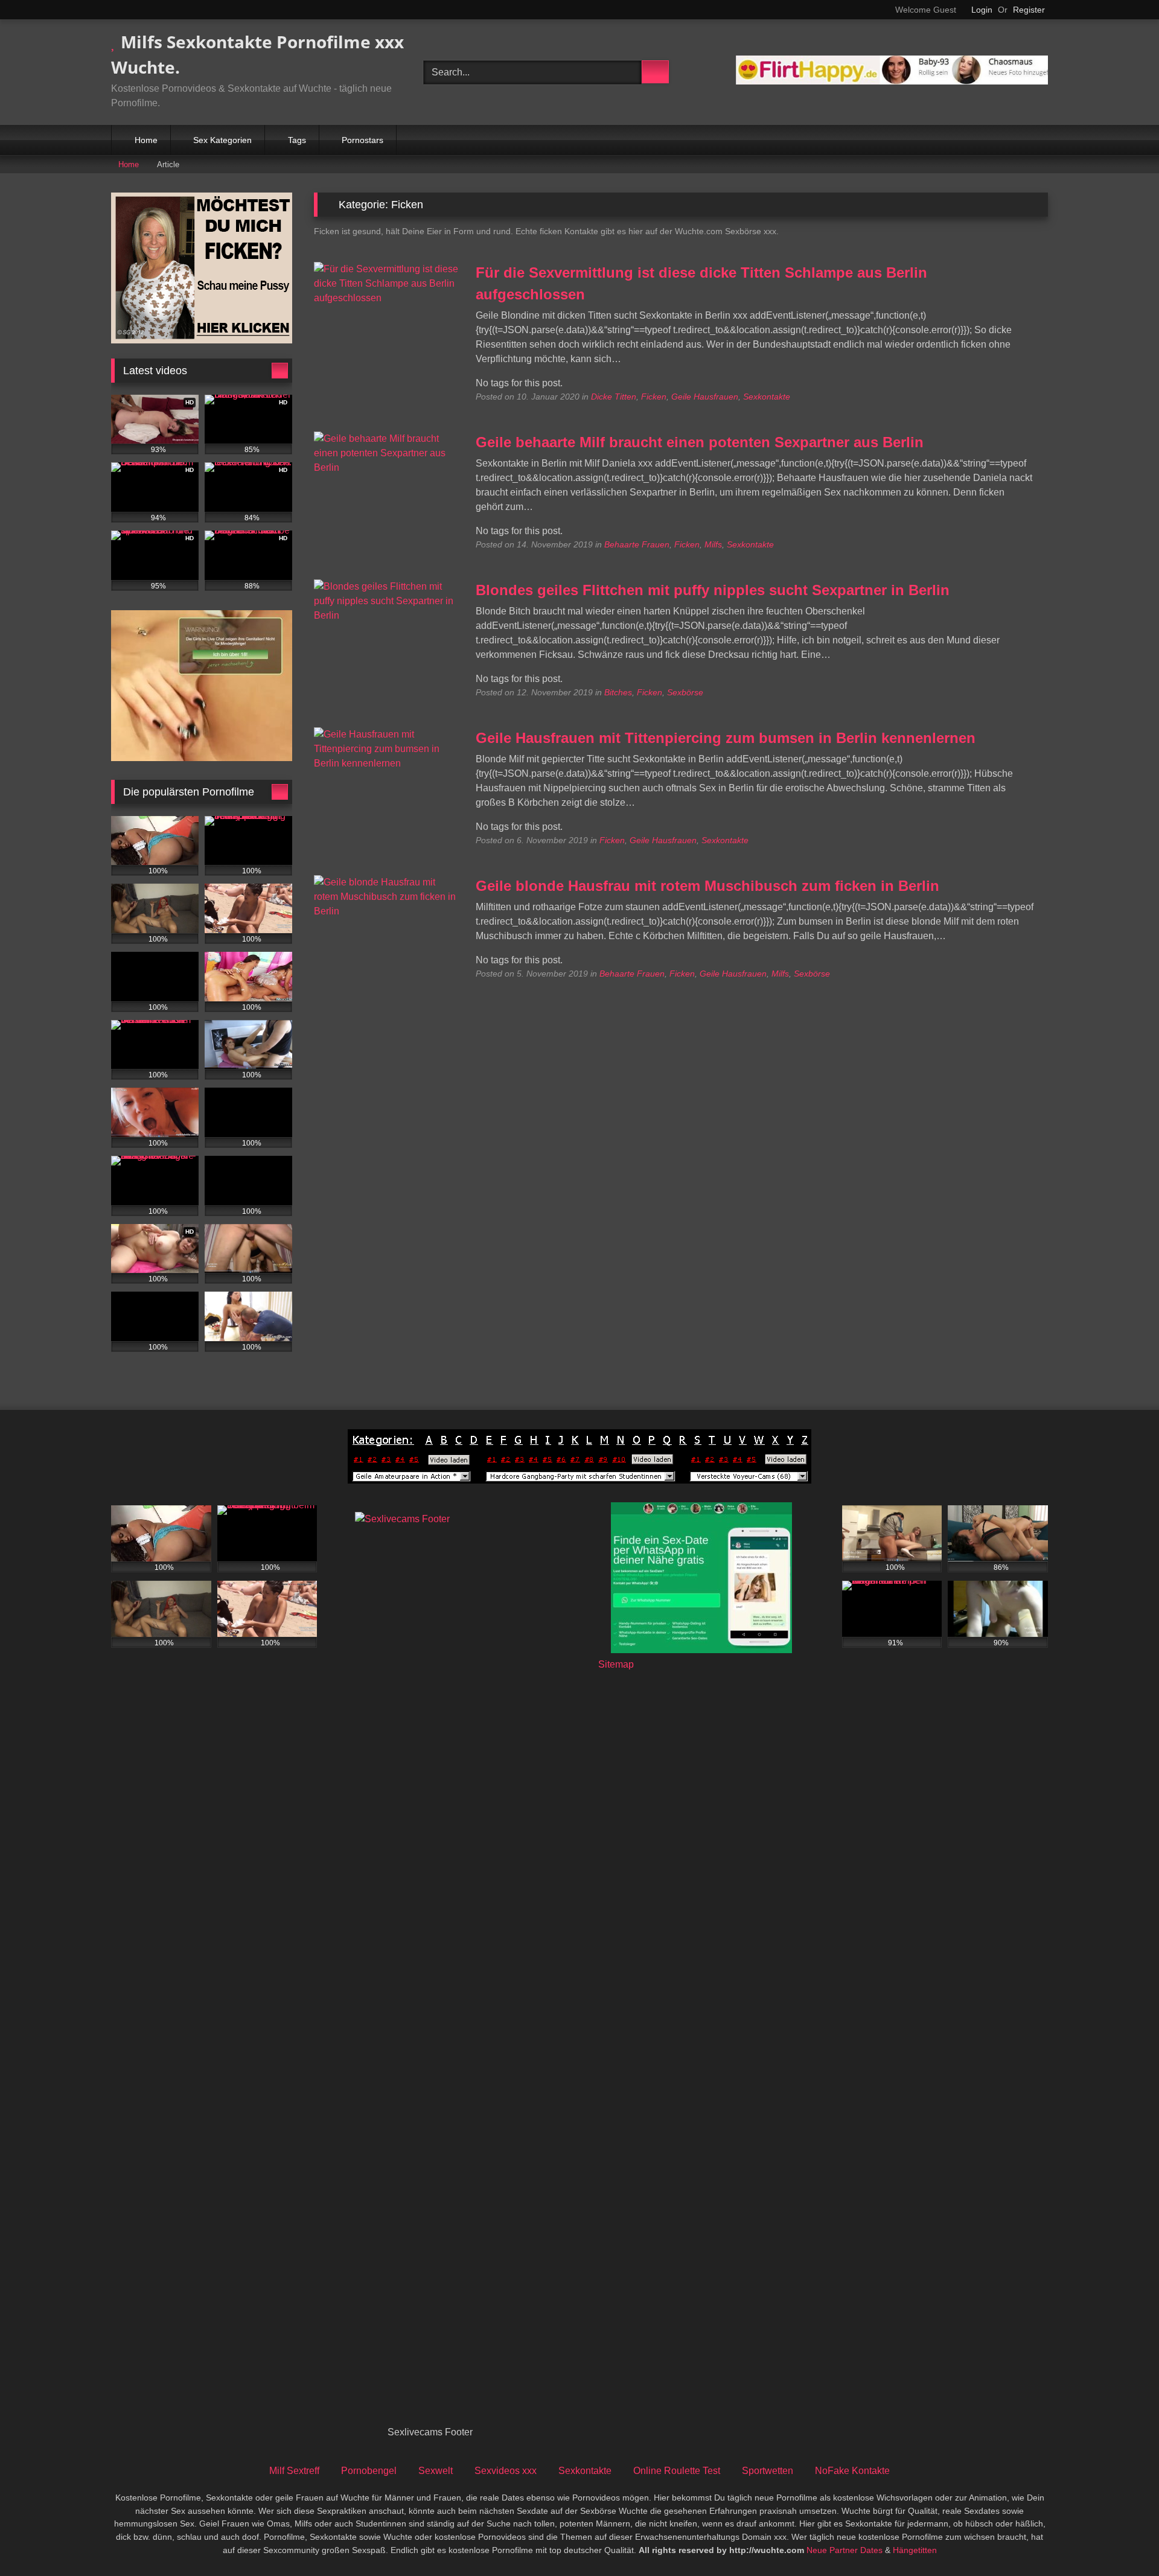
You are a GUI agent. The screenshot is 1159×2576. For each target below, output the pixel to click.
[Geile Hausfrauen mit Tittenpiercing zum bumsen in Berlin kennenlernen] (387, 763)
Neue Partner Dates (845, 2550)
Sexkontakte (767, 397)
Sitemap (616, 1664)
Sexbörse (685, 692)
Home (146, 140)
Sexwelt (436, 2471)
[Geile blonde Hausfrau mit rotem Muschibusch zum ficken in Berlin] (387, 911)
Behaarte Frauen (637, 544)
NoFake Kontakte (852, 2471)
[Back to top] (1123, 2540)
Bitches (618, 692)
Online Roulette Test (677, 2471)
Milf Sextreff (294, 2471)
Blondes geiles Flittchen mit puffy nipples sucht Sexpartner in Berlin (713, 590)
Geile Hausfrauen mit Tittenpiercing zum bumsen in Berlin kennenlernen (726, 738)
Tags (297, 140)
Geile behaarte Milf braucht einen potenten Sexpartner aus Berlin (700, 442)
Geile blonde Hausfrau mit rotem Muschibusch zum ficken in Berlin (707, 886)
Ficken (654, 397)
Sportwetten (768, 2471)
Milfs (713, 544)
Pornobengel (369, 2471)
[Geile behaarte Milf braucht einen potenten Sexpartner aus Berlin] (387, 467)
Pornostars (362, 140)
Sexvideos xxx (506, 2471)
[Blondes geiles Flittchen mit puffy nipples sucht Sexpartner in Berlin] (387, 615)
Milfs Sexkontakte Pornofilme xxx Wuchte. (257, 54)
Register (1029, 10)
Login (982, 10)
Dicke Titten (614, 397)
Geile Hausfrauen (705, 397)
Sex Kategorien (222, 140)
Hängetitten (915, 2550)
